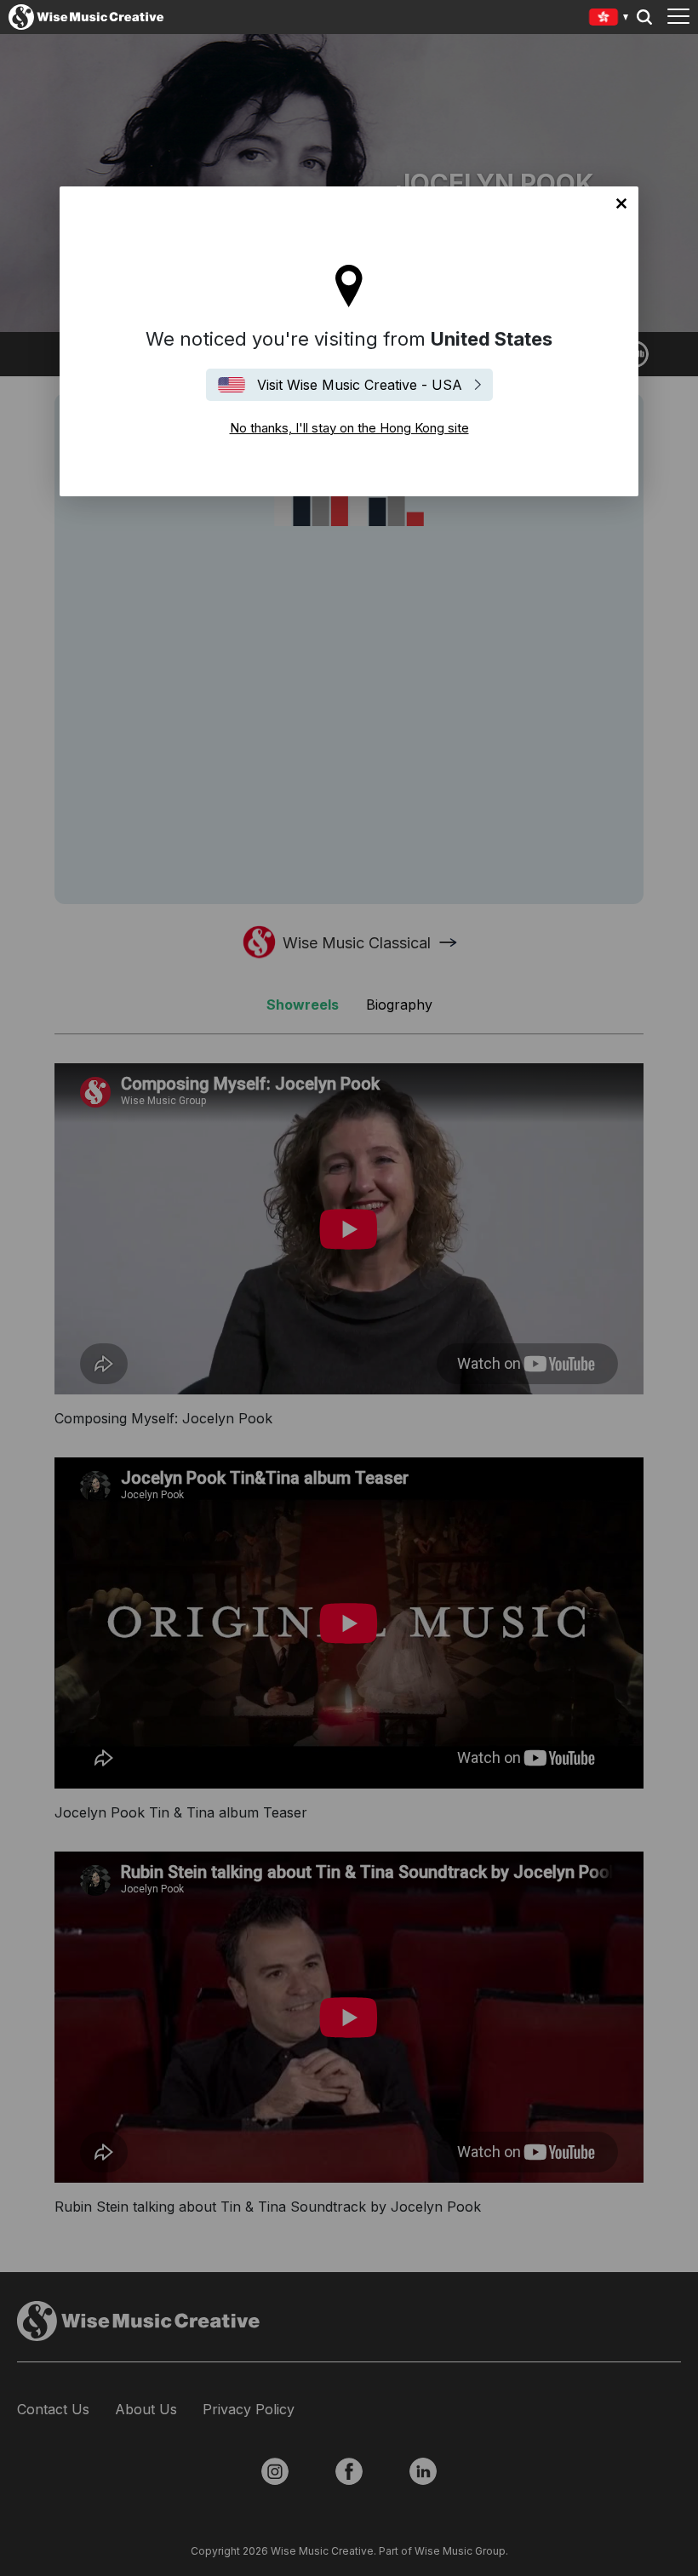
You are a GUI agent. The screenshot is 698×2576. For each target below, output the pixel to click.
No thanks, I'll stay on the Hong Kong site (621, 203)
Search (644, 17)
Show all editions (609, 19)
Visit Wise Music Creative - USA (360, 385)
